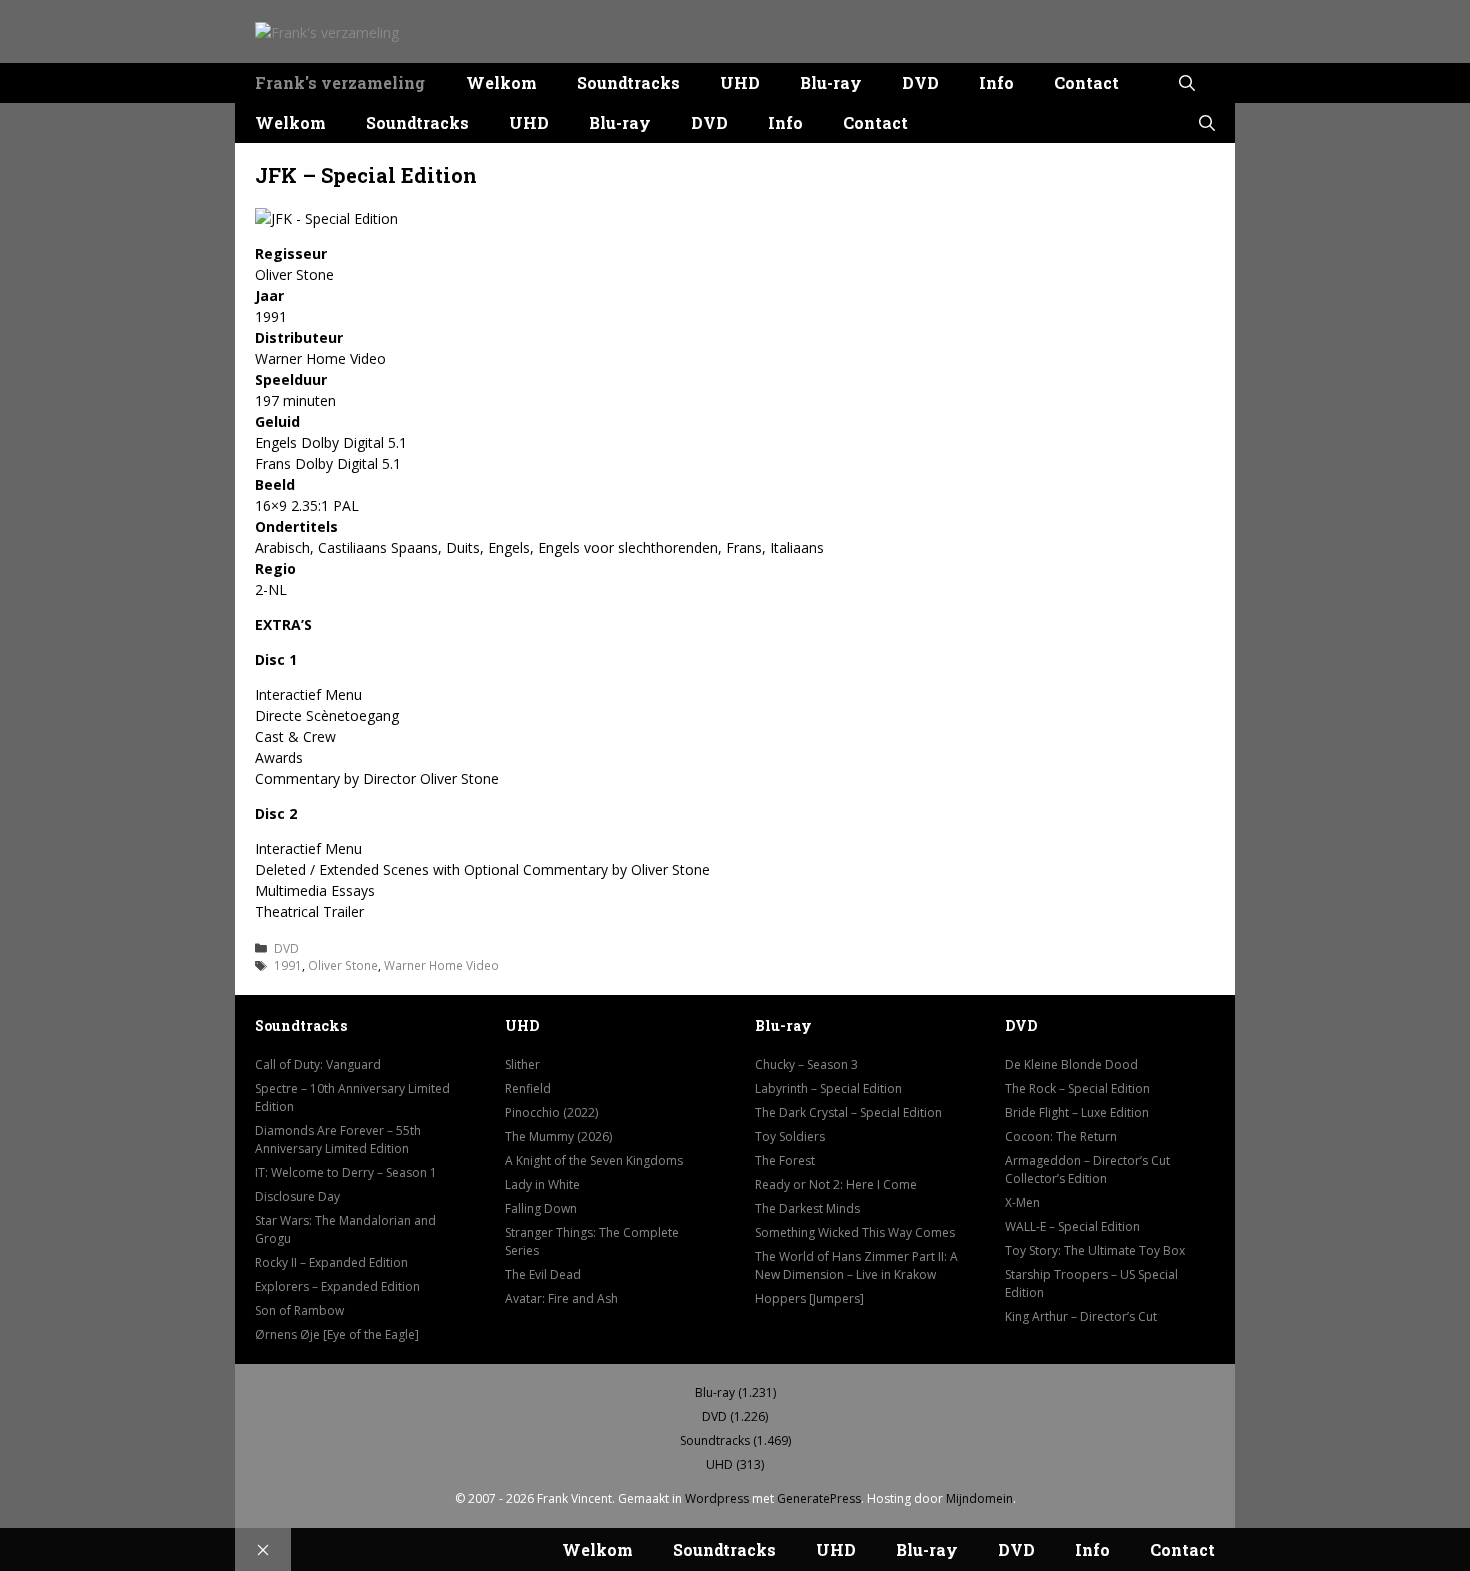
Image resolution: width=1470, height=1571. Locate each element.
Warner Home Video (441, 965)
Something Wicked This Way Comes (855, 1232)
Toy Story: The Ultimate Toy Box (1095, 1250)
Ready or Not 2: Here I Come (836, 1184)
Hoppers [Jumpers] (809, 1298)
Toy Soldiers (790, 1136)
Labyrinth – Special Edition (828, 1088)
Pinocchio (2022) (551, 1112)
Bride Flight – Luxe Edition (1077, 1112)
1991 (288, 965)
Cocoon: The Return (1061, 1136)
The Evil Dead (543, 1274)
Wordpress (717, 1498)
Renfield (528, 1088)
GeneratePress (819, 1498)
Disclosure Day (297, 1196)
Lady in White (542, 1184)
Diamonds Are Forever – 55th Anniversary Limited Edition (338, 1139)
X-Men (1022, 1202)
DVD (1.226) (735, 1416)
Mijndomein (979, 1498)
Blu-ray (831, 82)
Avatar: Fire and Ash (561, 1298)
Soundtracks (628, 82)
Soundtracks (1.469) (735, 1440)
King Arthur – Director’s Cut (1081, 1316)
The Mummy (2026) (558, 1136)
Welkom (501, 82)
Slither (522, 1064)
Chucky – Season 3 (806, 1064)
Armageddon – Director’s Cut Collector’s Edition (1087, 1169)
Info (996, 82)
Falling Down (541, 1208)
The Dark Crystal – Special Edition (848, 1112)
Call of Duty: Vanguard (318, 1064)
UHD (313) (735, 1464)
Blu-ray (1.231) (735, 1392)
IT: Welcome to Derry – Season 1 (346, 1172)
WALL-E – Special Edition (1072, 1226)
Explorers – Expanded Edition (337, 1286)
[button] (1187, 83)
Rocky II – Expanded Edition (331, 1262)
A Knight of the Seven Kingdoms (594, 1160)
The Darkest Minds (807, 1208)
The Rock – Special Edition (1077, 1088)
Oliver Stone (343, 965)
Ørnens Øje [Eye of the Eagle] (337, 1334)
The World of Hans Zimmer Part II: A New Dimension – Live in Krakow (856, 1265)
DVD (920, 82)
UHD (740, 82)
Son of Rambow (299, 1310)
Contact (1086, 82)
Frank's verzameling (340, 82)
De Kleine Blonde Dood (1071, 1064)
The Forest (785, 1160)
